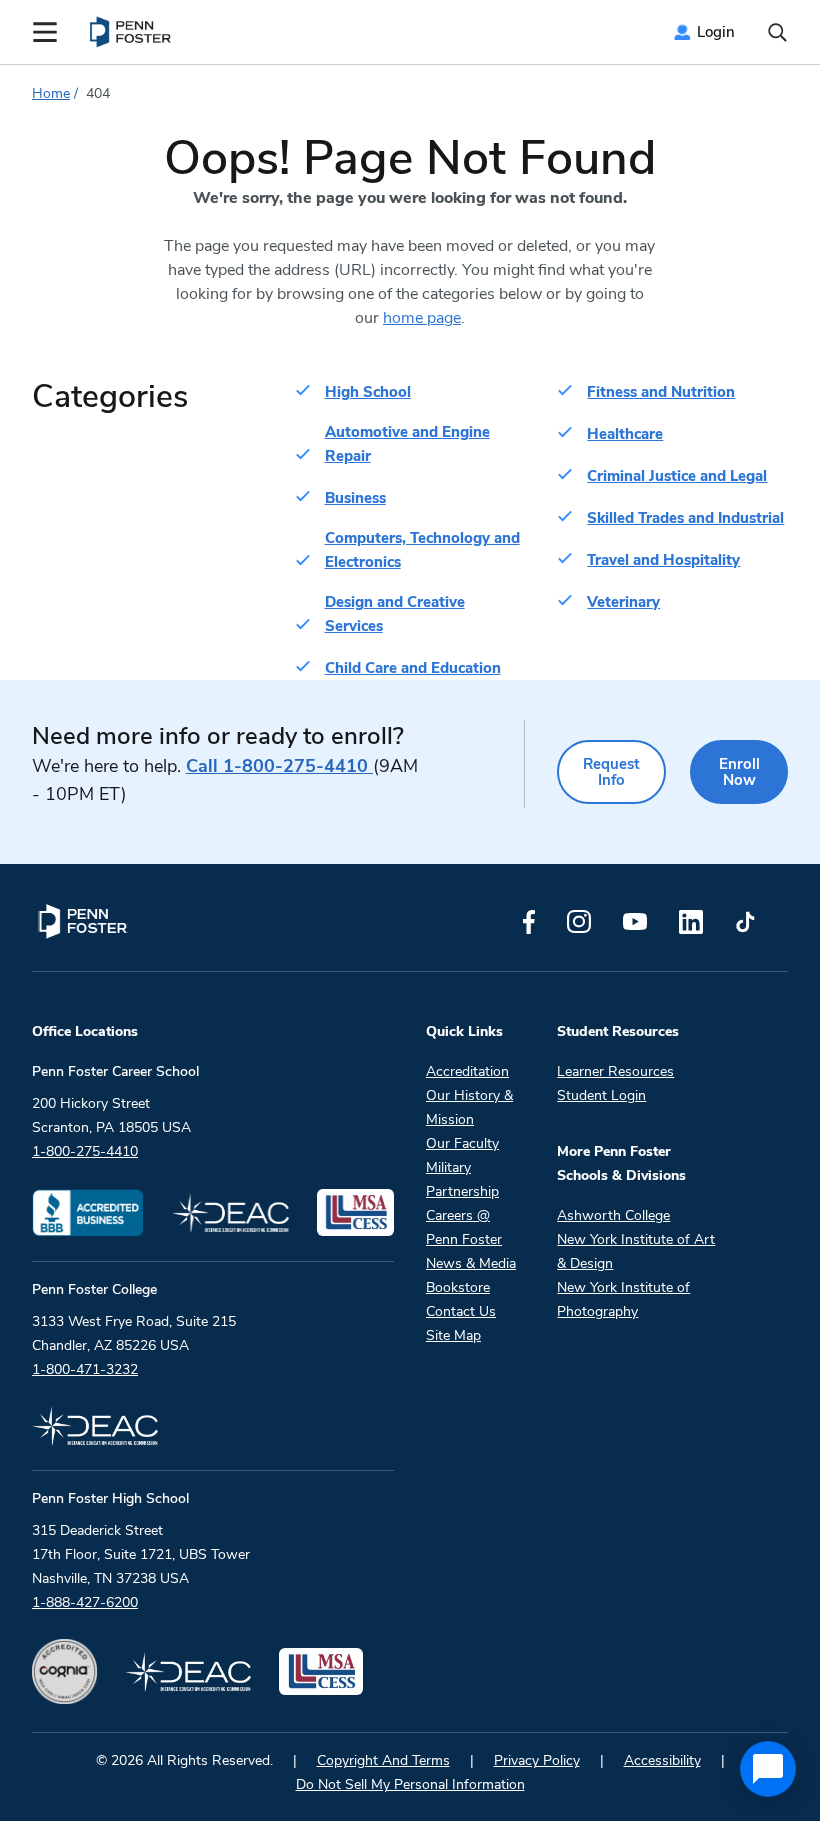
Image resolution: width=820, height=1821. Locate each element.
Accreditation (467, 1071)
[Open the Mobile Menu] (45, 32)
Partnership (462, 1191)
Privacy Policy (537, 1760)
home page (422, 318)
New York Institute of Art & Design (636, 1251)
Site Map (453, 1335)
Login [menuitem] (716, 32)
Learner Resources (615, 1071)
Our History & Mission (469, 1107)
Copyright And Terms (383, 1760)
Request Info (611, 772)
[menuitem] (131, 32)
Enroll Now (739, 772)
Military (448, 1167)
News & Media (471, 1263)
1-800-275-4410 (279, 766)
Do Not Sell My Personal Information (410, 1784)
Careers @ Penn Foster (464, 1227)
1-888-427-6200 (85, 1602)
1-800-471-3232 (85, 1369)
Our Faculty (462, 1143)
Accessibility (662, 1760)
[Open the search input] (777, 32)
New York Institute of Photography (623, 1299)
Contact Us (461, 1311)
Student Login (601, 1095)
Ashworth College (613, 1215)
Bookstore (458, 1287)
